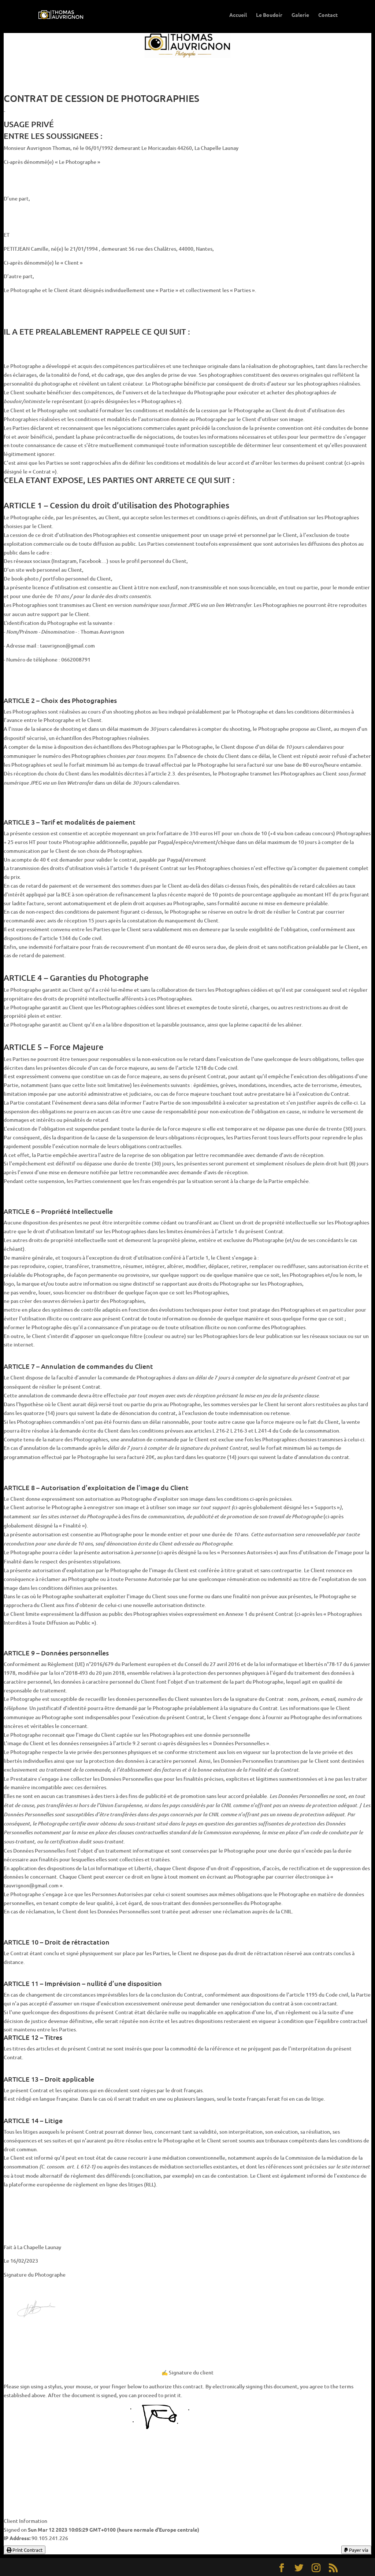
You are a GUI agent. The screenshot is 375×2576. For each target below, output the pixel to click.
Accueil (238, 15)
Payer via (358, 2550)
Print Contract (27, 2550)
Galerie (300, 15)
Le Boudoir (269, 15)
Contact (328, 15)
